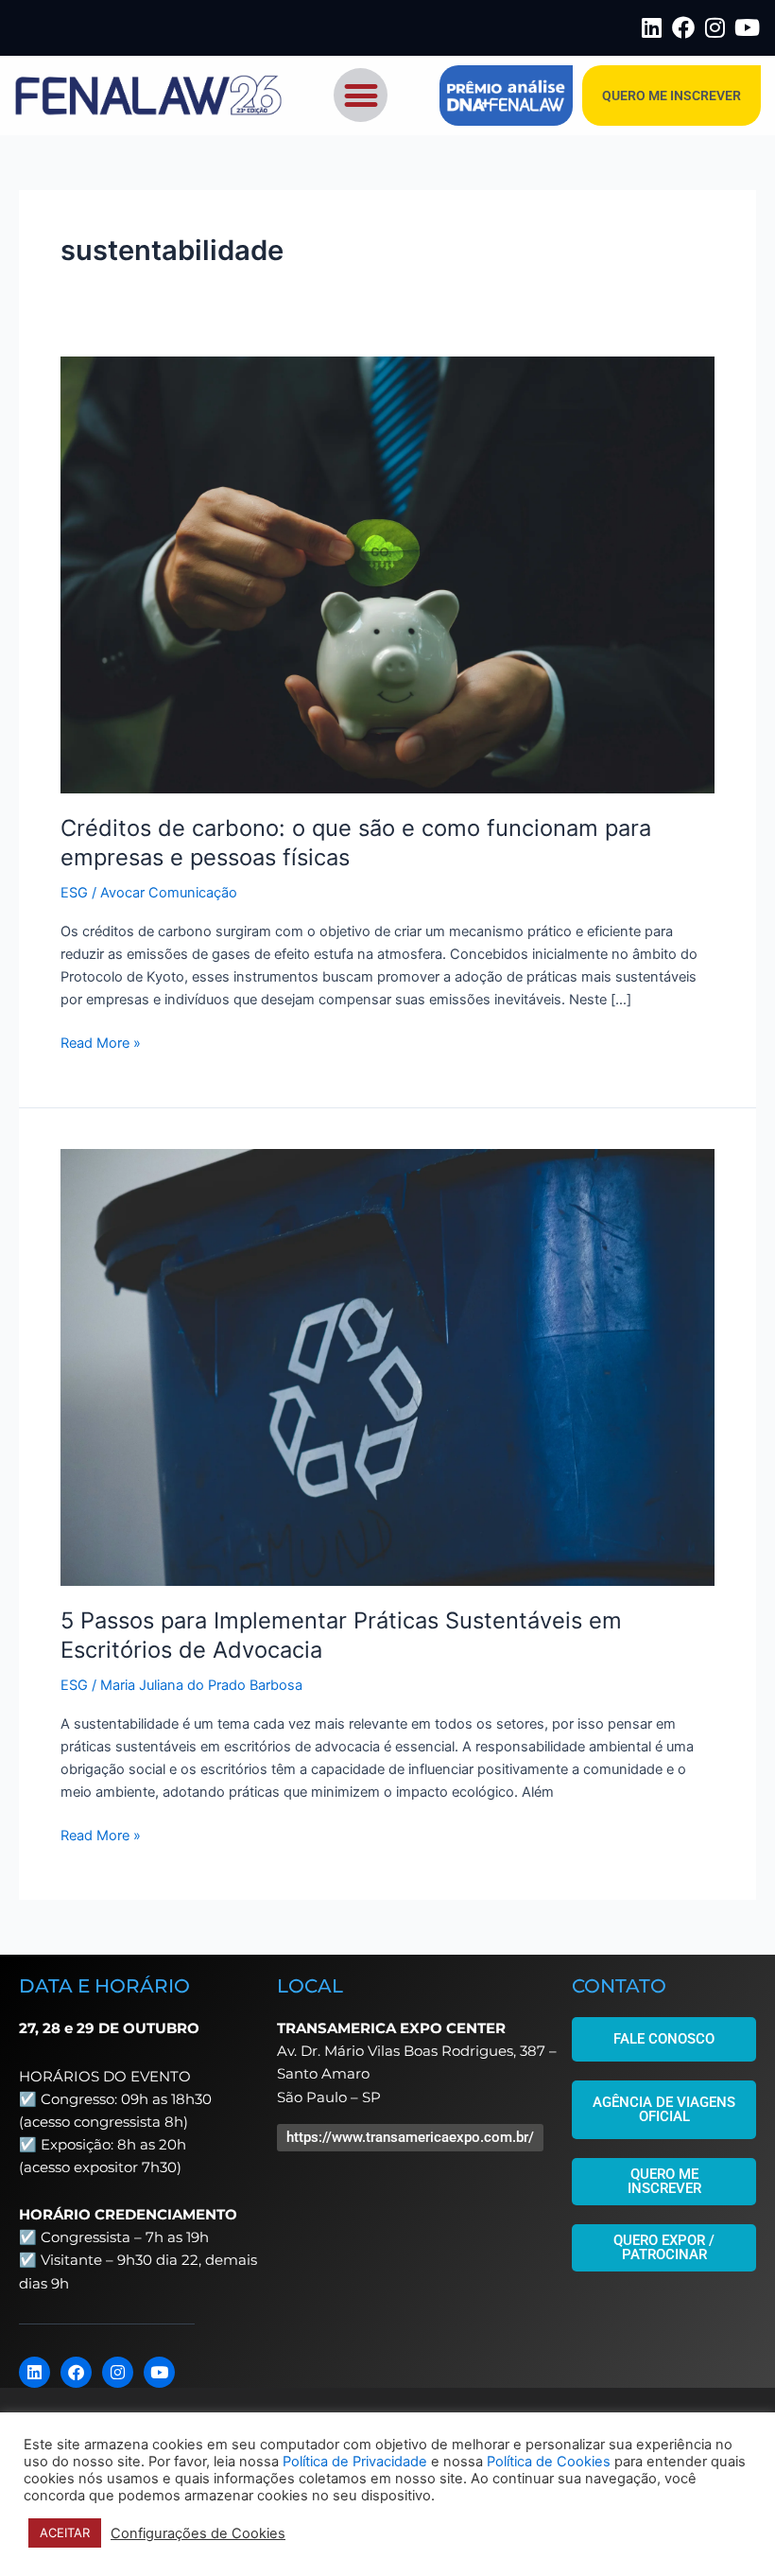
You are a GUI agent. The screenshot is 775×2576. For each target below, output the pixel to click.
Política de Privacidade (355, 2462)
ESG (74, 893)
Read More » (101, 1042)
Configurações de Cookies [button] (198, 2533)
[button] (361, 95)
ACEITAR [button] (65, 2532)
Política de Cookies (549, 2462)
